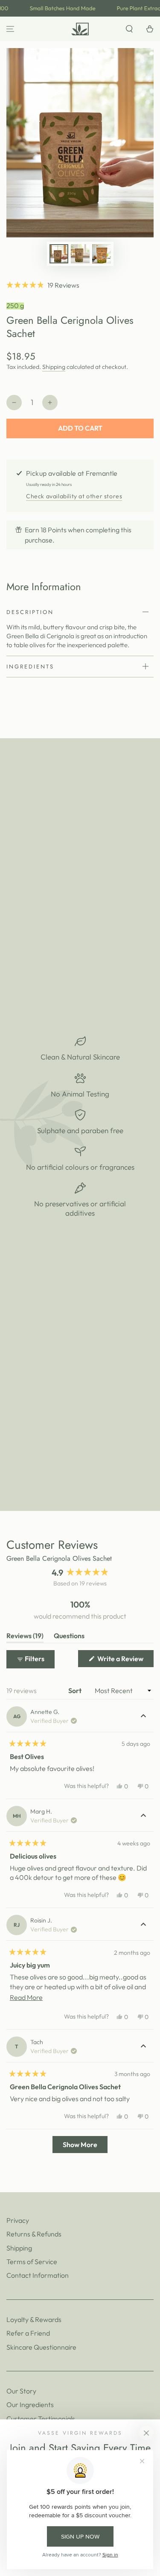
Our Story (21, 2391)
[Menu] (10, 29)
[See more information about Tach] (143, 2047)
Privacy (18, 2220)
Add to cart (80, 428)
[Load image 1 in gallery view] (59, 254)
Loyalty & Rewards (34, 2319)
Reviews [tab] (25, 1637)
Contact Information (38, 2275)
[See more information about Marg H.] (143, 1816)
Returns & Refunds (34, 2234)
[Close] (146, 2433)
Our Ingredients (30, 2405)
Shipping (54, 367)
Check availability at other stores (74, 496)
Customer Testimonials (41, 2419)
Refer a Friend (28, 2333)
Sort (76, 1691)
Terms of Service (32, 2262)
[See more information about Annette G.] (143, 1716)
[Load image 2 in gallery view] (80, 254)
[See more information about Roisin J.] (143, 1925)
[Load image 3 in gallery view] (102, 254)
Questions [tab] (69, 1637)
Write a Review (125, 1661)
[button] (129, 29)
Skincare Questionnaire (41, 2347)
